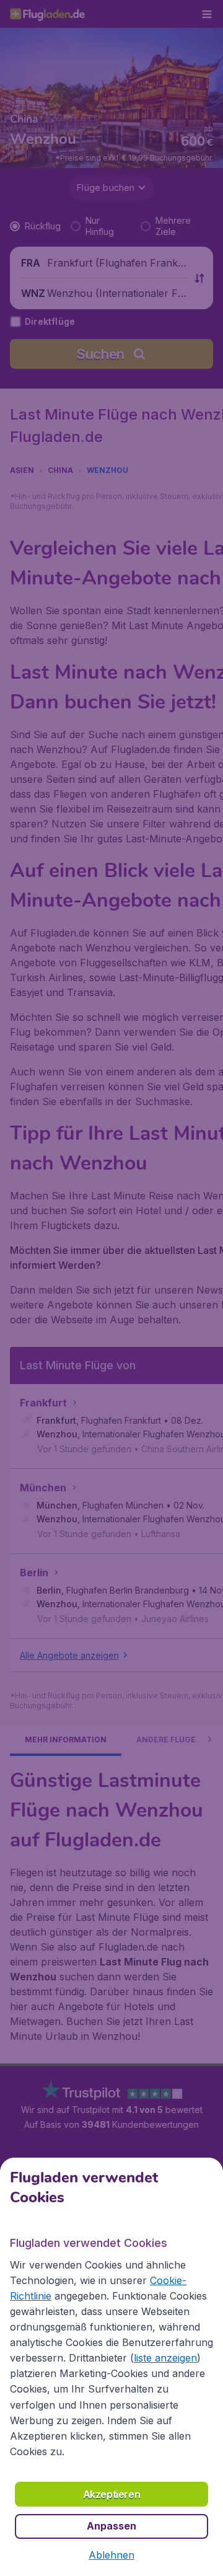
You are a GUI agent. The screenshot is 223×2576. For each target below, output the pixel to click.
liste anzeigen (165, 2358)
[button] (111, 2555)
